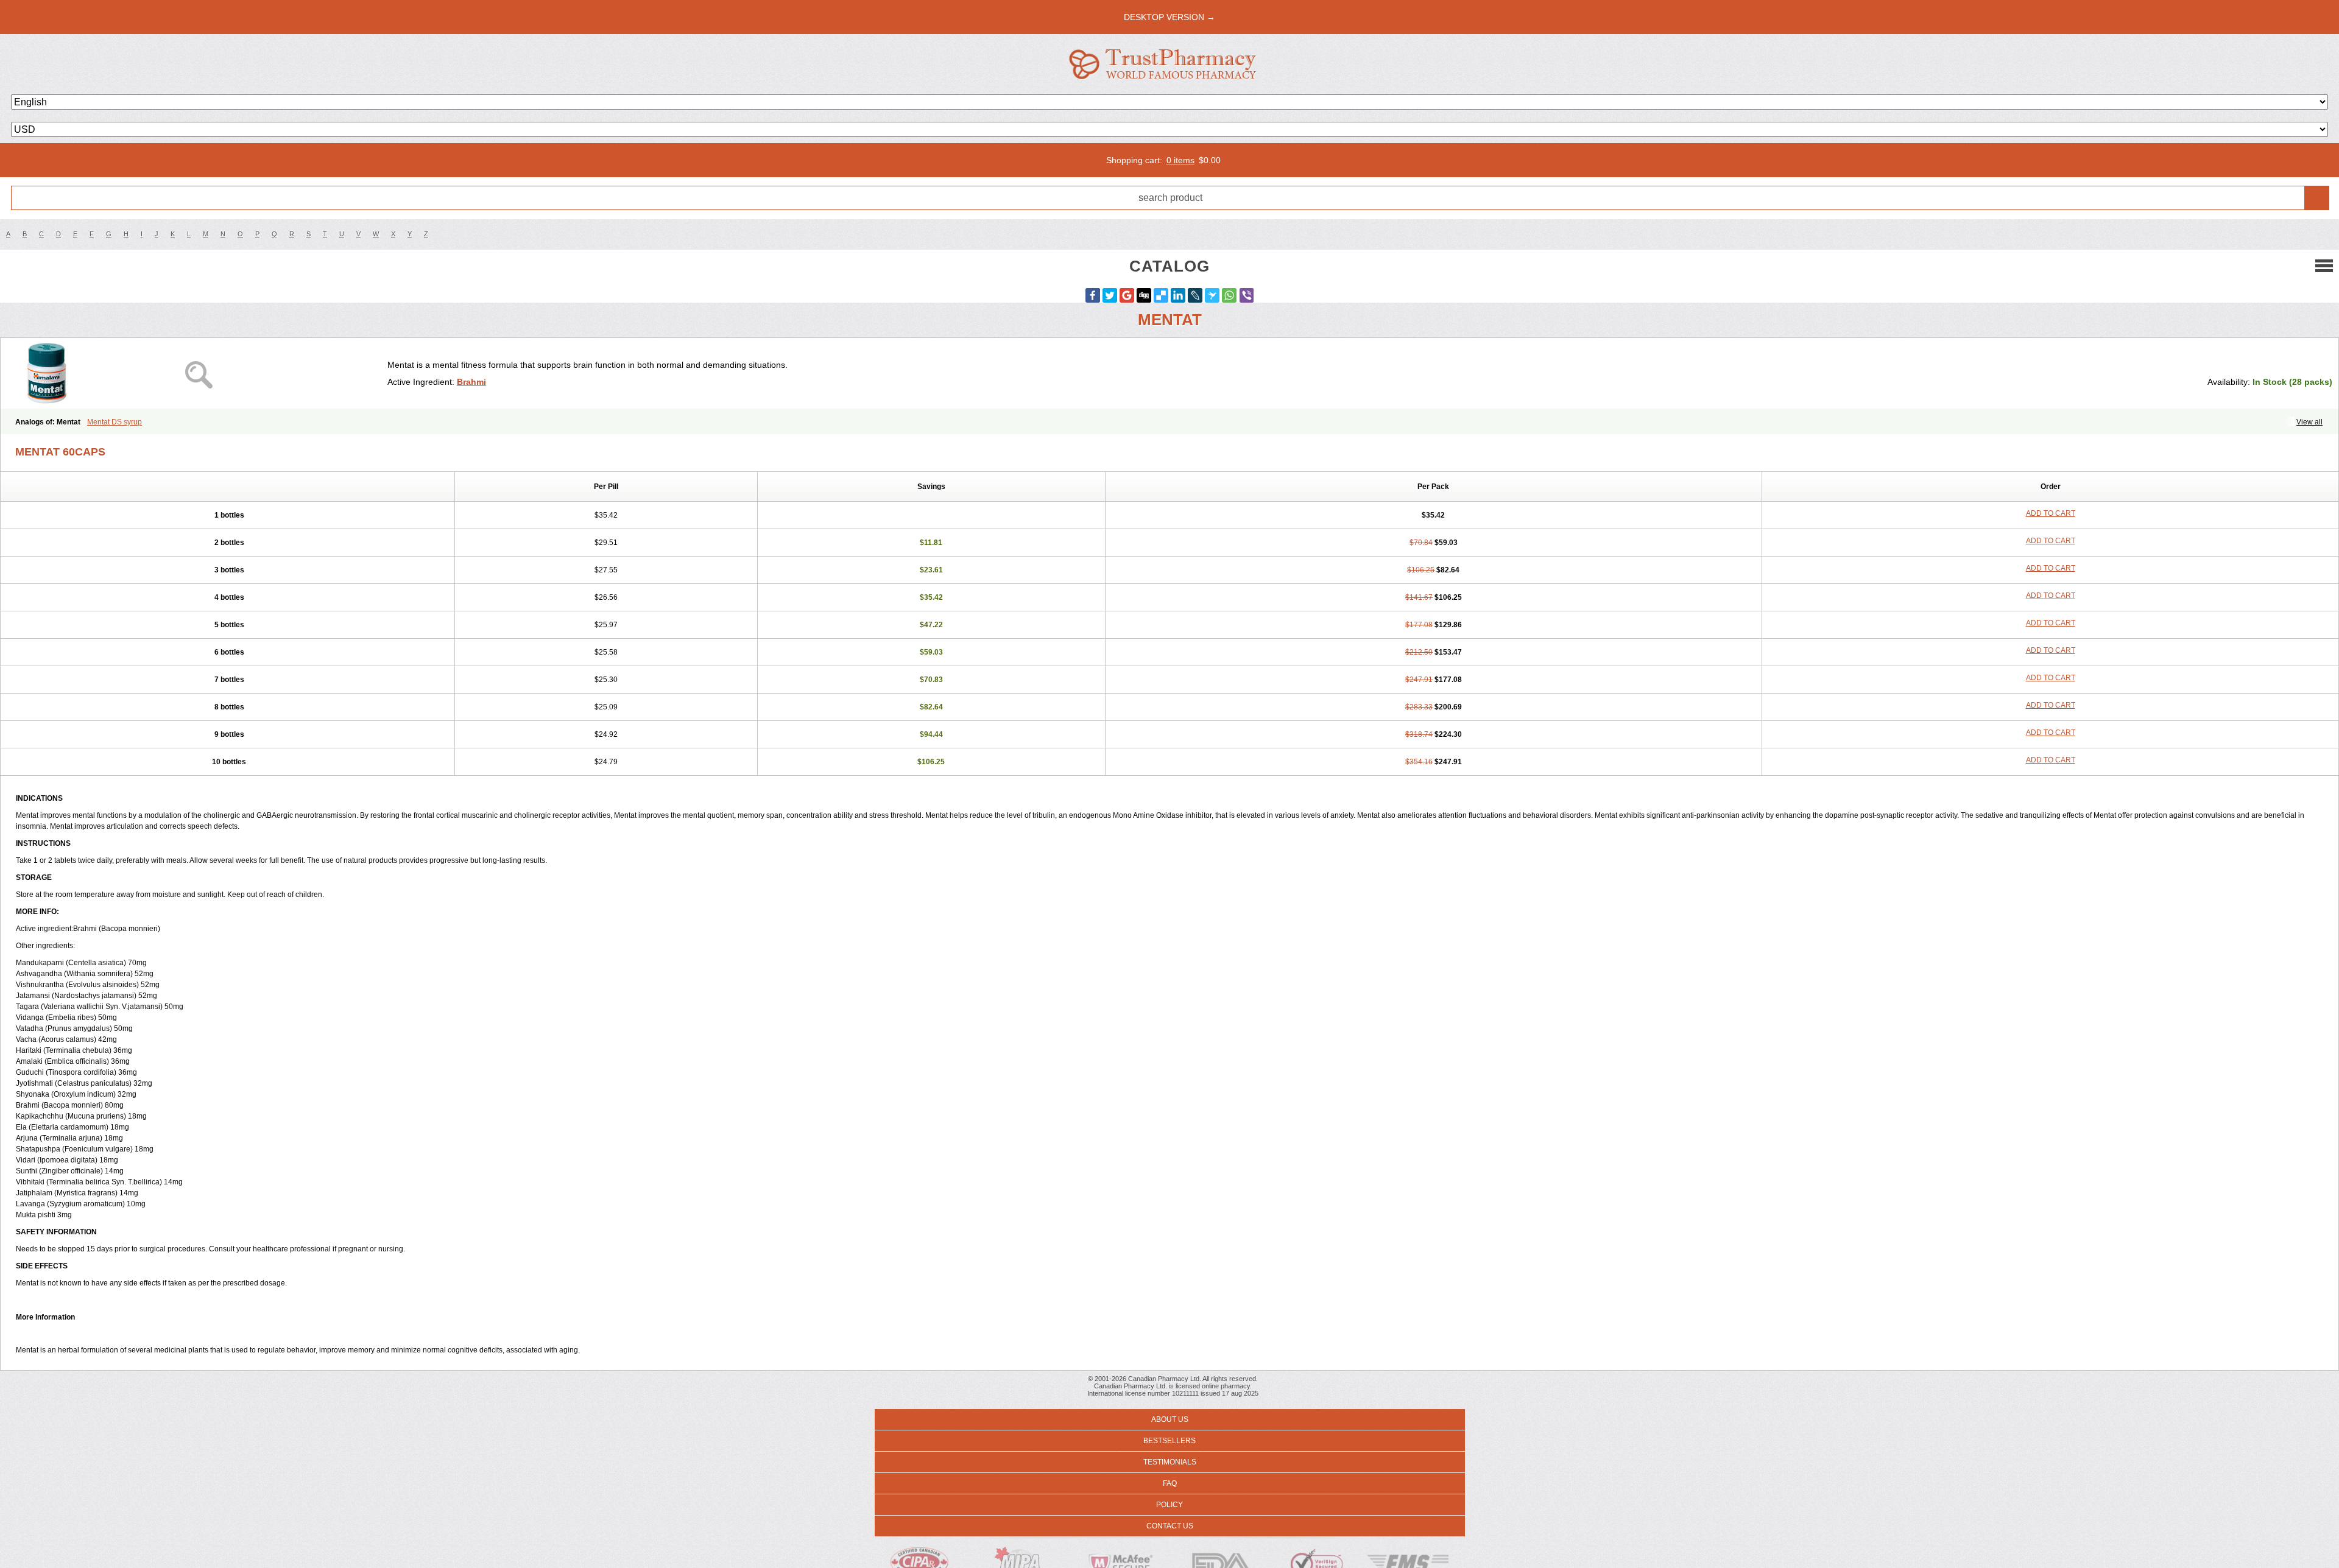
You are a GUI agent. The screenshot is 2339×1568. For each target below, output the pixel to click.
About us (1170, 1419)
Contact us (1170, 1526)
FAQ (1170, 1483)
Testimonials (1170, 1462)
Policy (1169, 1505)
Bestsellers (1169, 1441)
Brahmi (471, 382)
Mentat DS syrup (115, 422)
